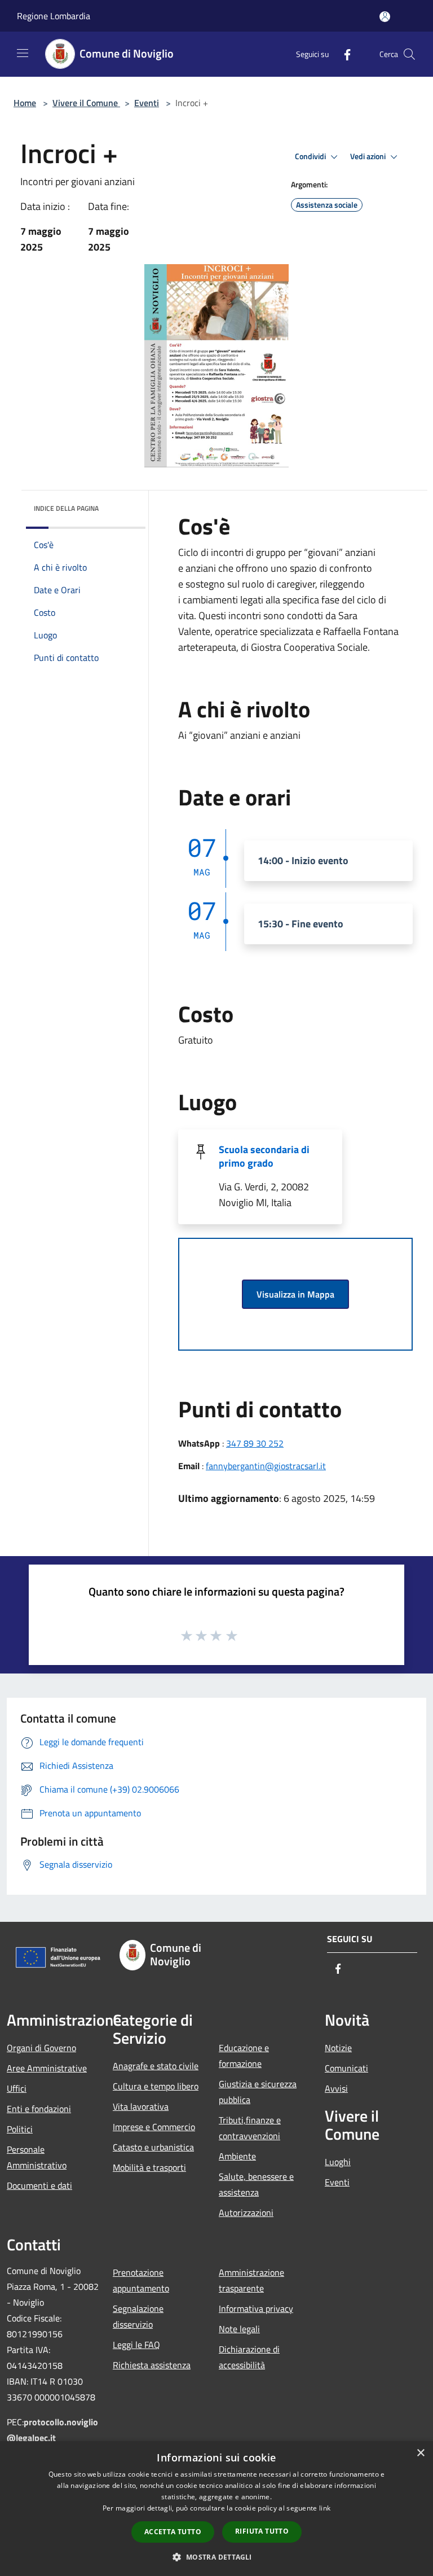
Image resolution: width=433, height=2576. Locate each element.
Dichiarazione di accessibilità (249, 2357)
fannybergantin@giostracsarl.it (266, 1466)
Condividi (311, 156)
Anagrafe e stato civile (156, 2066)
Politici (20, 2129)
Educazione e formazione (244, 2056)
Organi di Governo (41, 2048)
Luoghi (338, 2162)
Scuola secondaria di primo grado (264, 1156)
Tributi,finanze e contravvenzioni (250, 2128)
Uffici (17, 2088)
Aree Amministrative (47, 2068)
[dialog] (216, 2509)
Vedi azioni (369, 156)
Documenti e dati (39, 2185)
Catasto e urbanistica (153, 2147)
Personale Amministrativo (37, 2157)
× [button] (420, 2453)
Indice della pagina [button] (66, 508)
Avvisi (336, 2088)
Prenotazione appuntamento (141, 2280)
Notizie (338, 2048)
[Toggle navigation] (23, 53)
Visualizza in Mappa (295, 1294)
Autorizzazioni (246, 2213)
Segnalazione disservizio (138, 2316)
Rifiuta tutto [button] (262, 2531)
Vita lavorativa (141, 2106)
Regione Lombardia (54, 16)
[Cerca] (409, 54)
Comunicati (346, 2068)
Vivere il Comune (86, 103)
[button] (216, 2557)
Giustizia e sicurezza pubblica (258, 2092)
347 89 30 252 (255, 1443)
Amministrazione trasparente (251, 2280)
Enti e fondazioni (39, 2109)
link (325, 2508)
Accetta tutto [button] (173, 2532)
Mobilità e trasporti (149, 2167)
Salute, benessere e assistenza (256, 2184)
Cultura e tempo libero (156, 2086)
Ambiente (237, 2156)
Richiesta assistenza (152, 2365)
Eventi (147, 103)
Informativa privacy (256, 2308)
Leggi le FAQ (136, 2345)
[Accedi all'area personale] (385, 17)
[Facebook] (343, 54)
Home (25, 103)
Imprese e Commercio (154, 2127)
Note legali (239, 2329)
